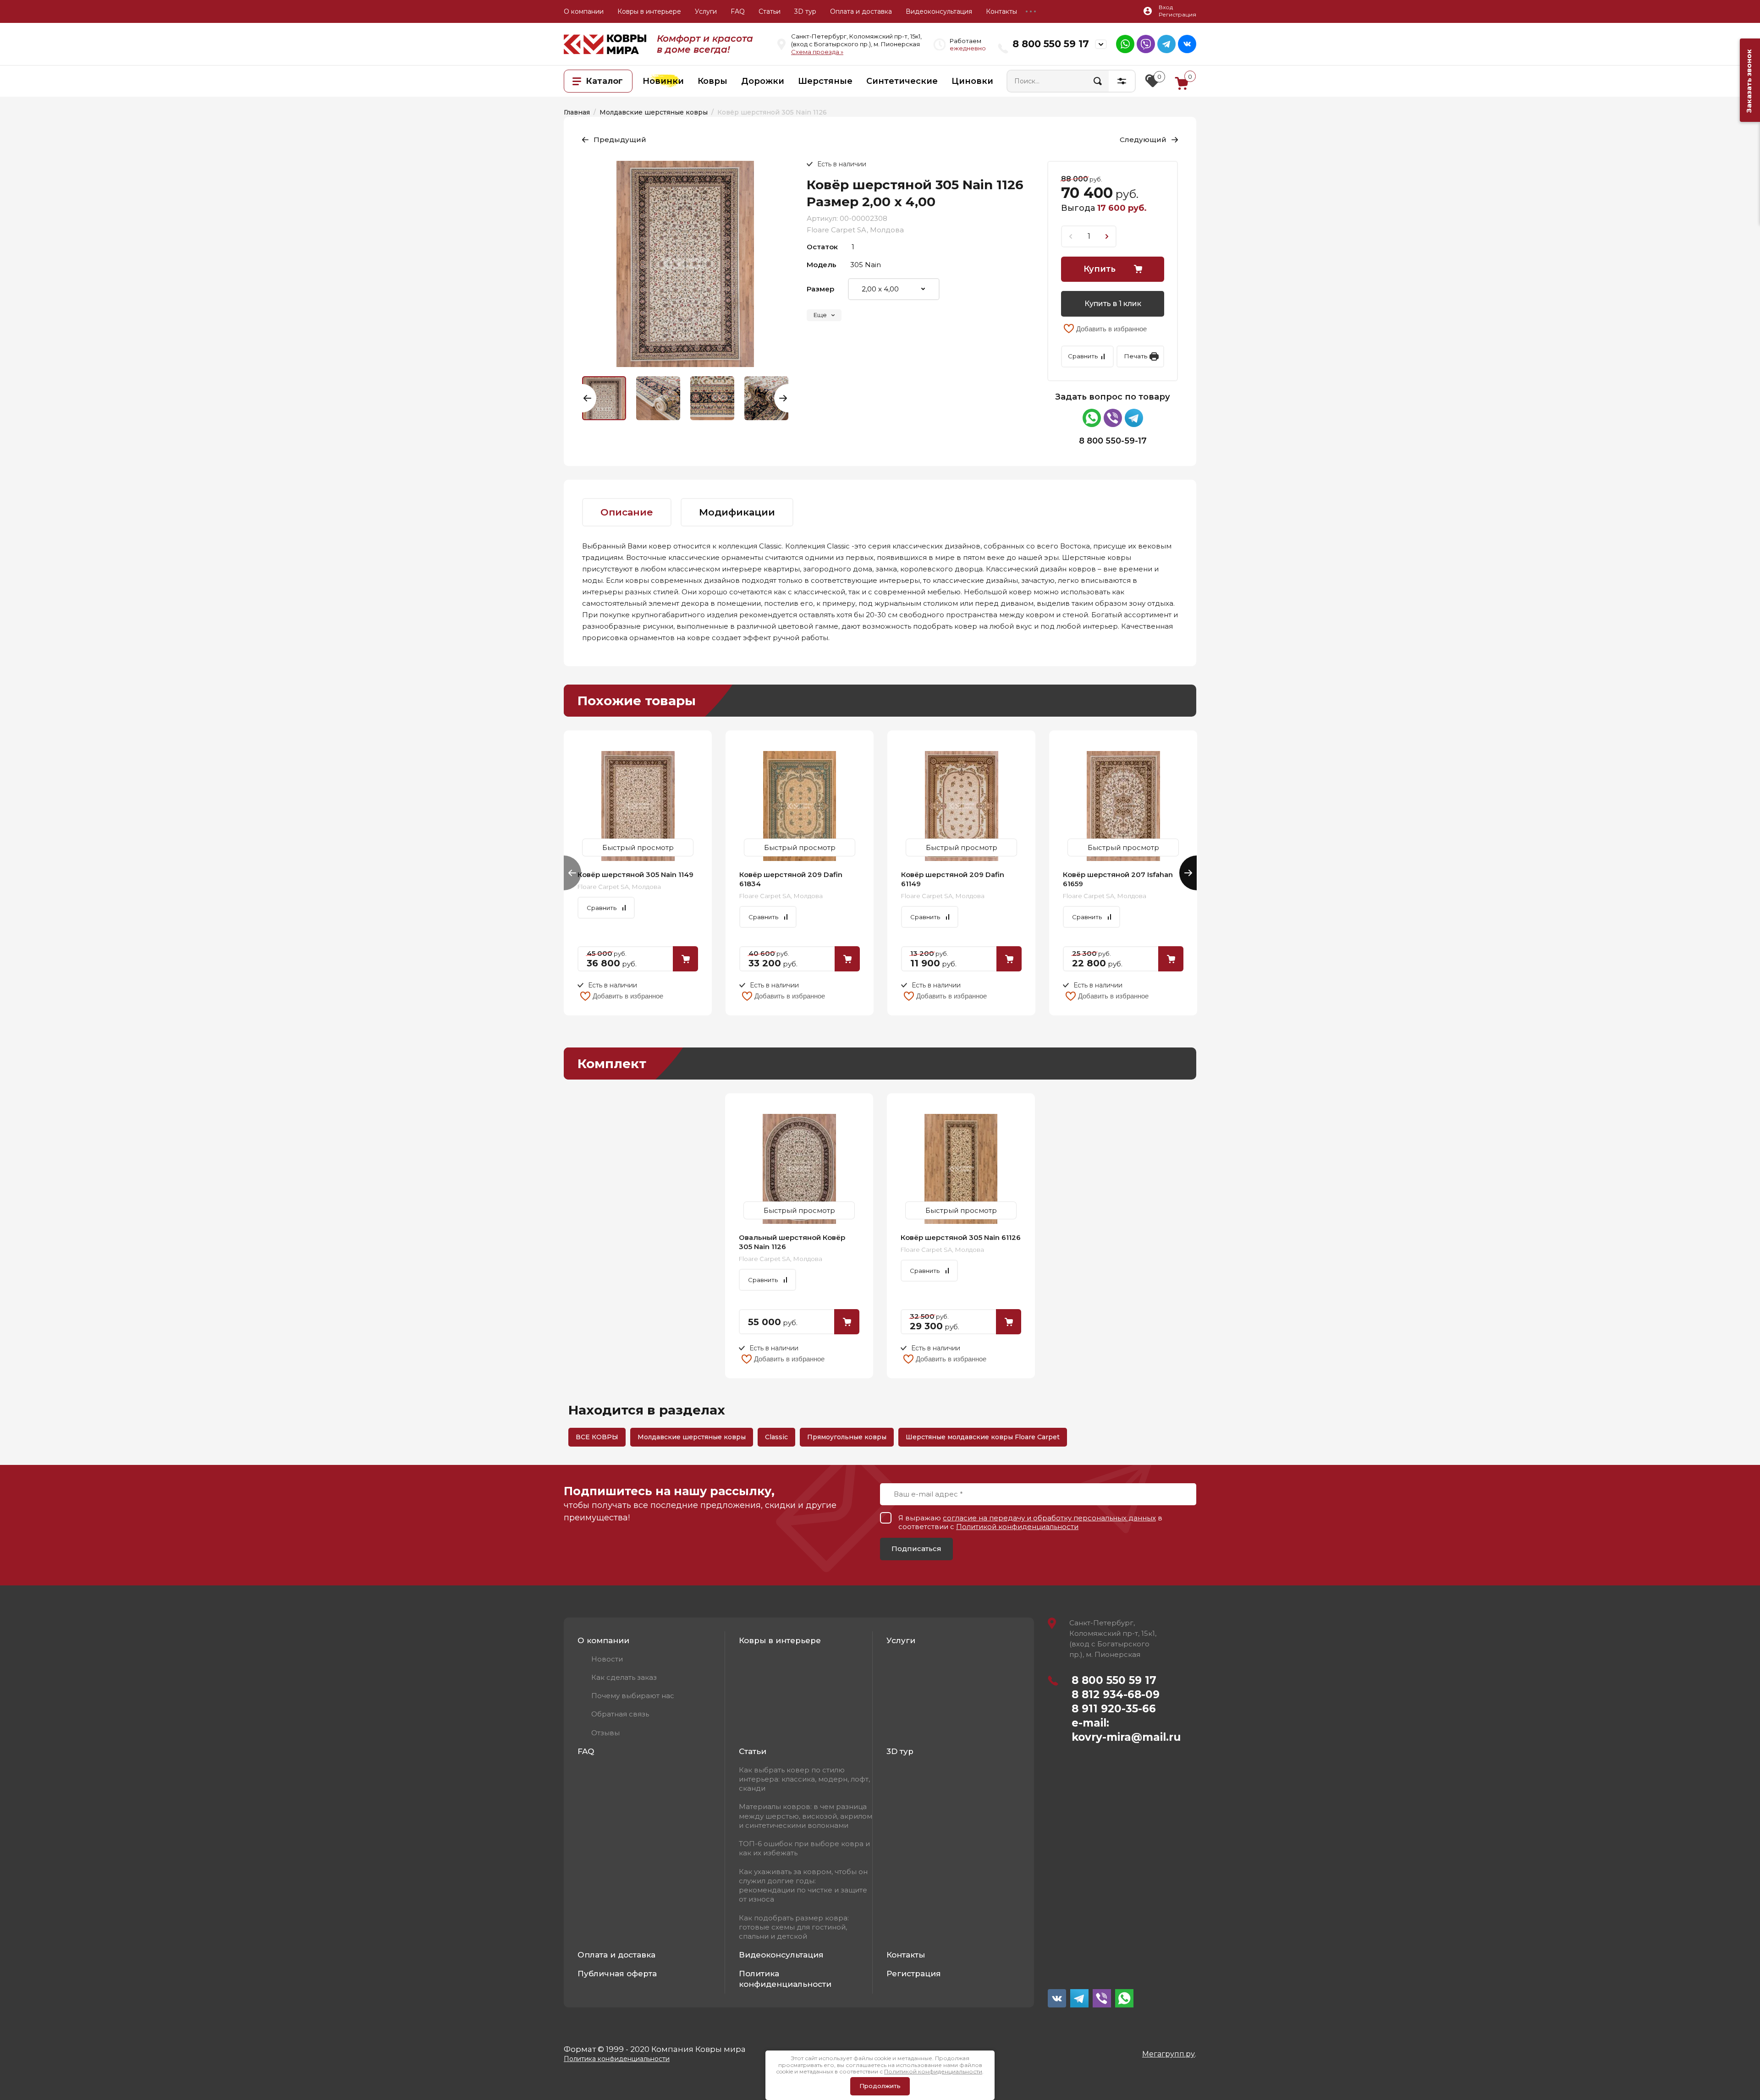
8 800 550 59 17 (1051, 44)
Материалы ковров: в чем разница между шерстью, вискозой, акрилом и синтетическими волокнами (806, 1816)
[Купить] (685, 959)
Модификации (737, 512)
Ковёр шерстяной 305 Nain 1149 (635, 875)
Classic (776, 1437)
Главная (577, 112)
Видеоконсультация (939, 11)
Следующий (1143, 140)
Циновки (972, 81)
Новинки (663, 81)
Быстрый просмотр (638, 806)
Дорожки (763, 81)
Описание (627, 512)
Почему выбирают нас (633, 1696)
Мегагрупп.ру (1169, 2054)
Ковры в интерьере (649, 11)
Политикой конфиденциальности (1017, 1527)
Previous (589, 398)
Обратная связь (620, 1714)
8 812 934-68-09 (1116, 1694)
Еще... (1031, 11)
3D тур (805, 11)
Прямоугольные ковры (847, 1437)
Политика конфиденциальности (785, 1979)
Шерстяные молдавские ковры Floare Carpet (983, 1437)
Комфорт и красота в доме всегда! (705, 44)
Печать (1136, 356)
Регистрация (914, 1974)
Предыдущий (620, 140)
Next (781, 398)
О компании (584, 11)
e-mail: (1090, 1723)
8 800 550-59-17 (1113, 441)
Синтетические (902, 81)
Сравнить (1083, 356)
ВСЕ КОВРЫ (597, 1437)
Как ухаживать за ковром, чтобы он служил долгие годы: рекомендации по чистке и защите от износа (803, 1886)
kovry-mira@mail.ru (1126, 1737)
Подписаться (916, 1549)
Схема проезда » (817, 52)
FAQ (738, 11)
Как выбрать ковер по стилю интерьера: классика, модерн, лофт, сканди (804, 1779)
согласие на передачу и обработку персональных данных (1049, 1518)
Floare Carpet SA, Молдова (855, 230)
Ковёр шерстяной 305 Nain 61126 (961, 1237)
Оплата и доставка (861, 11)
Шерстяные (825, 81)
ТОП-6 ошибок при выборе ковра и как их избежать (804, 1848)
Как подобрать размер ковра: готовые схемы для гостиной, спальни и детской (794, 1927)
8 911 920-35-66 (1114, 1709)
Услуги (706, 11)
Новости (607, 1659)
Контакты (1001, 11)
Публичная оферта (617, 1974)
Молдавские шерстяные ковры (654, 112)
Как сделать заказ (624, 1677)
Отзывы (605, 1733)
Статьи (770, 11)
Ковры (712, 81)
